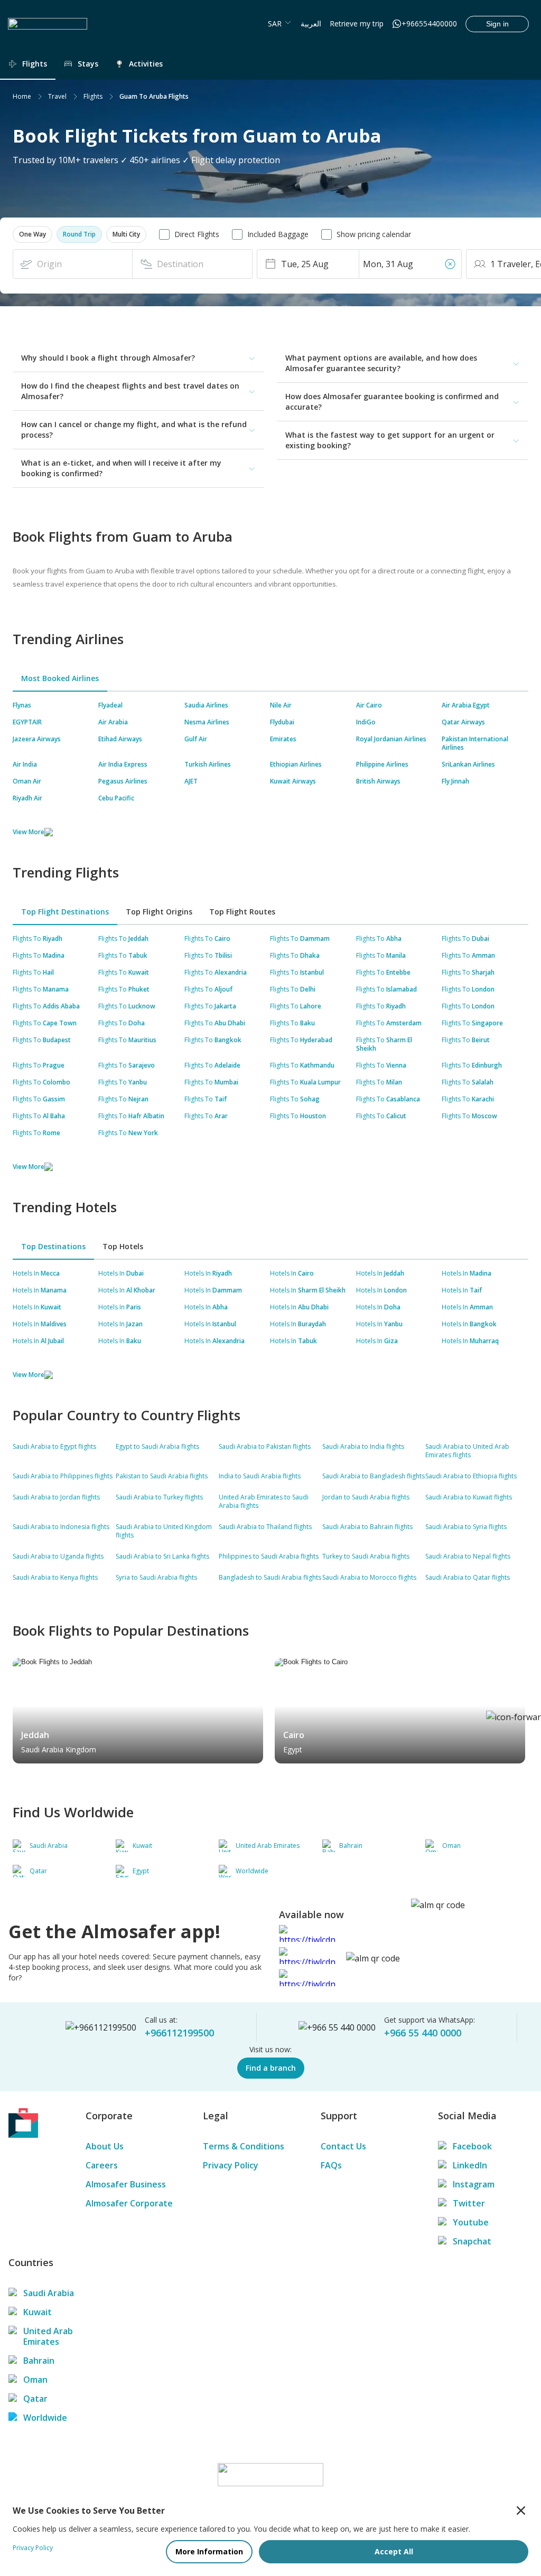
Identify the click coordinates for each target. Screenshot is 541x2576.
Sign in (497, 24)
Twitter (469, 2203)
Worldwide (45, 2418)
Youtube (471, 2222)
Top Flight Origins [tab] (159, 912)
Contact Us (343, 2146)
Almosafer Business (126, 2184)
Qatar (35, 2399)
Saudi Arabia (49, 2293)
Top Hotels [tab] (123, 1246)
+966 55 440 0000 (423, 2033)
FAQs (331, 2165)
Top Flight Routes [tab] (242, 912)
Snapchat (472, 2241)
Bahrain (39, 2361)
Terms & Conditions (244, 2146)
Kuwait (38, 2312)
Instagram (474, 2184)
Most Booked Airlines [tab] (60, 678)
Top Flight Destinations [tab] (65, 912)
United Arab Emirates (48, 2336)
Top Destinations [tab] (53, 1246)
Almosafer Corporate (129, 2203)
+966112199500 (179, 2033)
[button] (32, 234)
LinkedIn (470, 2165)
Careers (102, 2165)
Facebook (472, 2146)
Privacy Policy (231, 2165)
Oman (35, 2380)
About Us (105, 2146)
